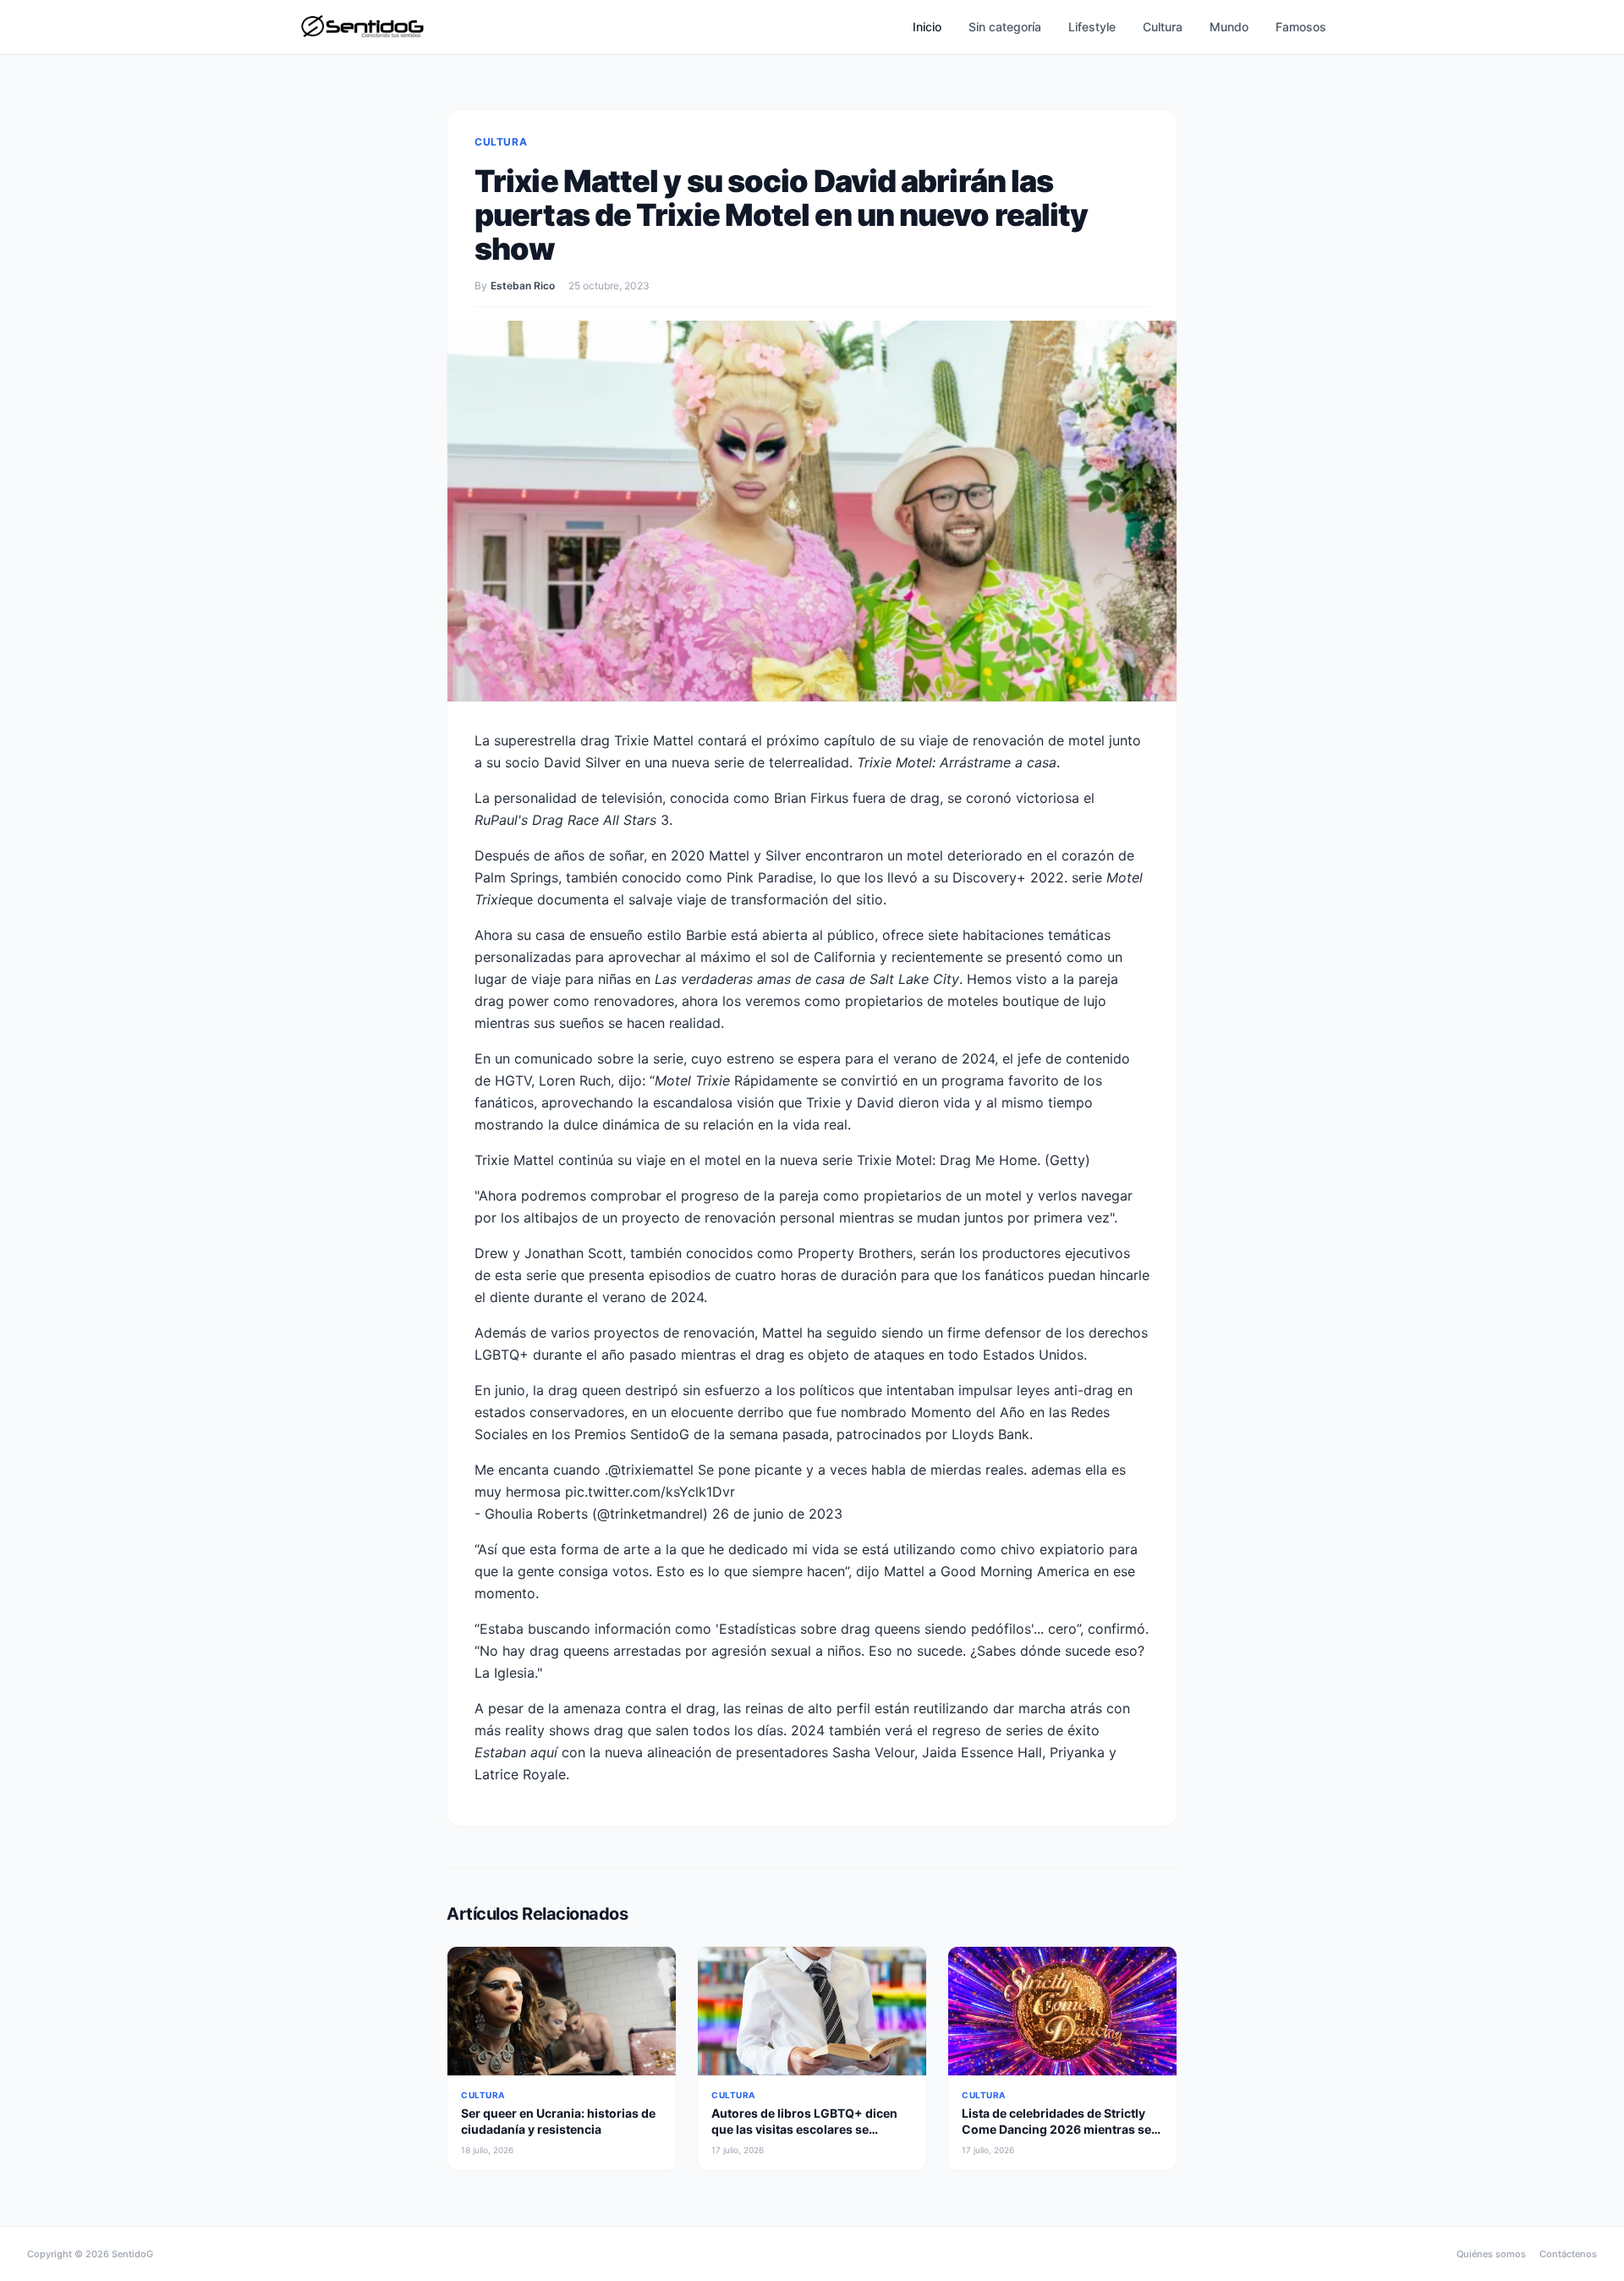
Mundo (1229, 27)
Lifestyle (1092, 27)
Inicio (927, 27)
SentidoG (132, 2254)
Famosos (1301, 27)
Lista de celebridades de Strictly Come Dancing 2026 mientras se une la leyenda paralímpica (1056, 2130)
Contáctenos (1568, 2254)
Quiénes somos (1491, 2254)
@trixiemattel (651, 1470)
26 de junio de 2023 (777, 1514)
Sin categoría (1005, 27)
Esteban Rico (523, 286)
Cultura (1163, 27)
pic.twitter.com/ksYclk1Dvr (650, 1492)
